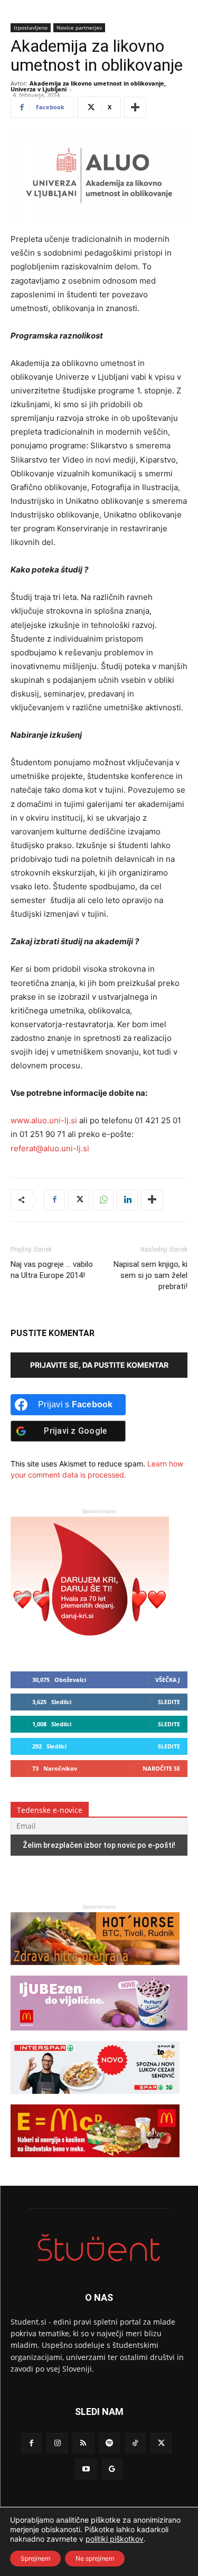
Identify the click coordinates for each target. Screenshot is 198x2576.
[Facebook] (54, 1200)
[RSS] (83, 2443)
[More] (135, 107)
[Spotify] (110, 2443)
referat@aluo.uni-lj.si (50, 1148)
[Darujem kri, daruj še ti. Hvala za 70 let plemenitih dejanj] (90, 1646)
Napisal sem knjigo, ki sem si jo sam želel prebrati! (150, 1275)
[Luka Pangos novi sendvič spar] (95, 2099)
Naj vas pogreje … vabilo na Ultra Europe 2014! (52, 1270)
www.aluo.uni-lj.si (44, 1120)
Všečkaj (168, 1680)
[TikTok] (135, 2443)
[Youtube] (86, 2469)
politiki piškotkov (115, 2539)
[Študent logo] (99, 2248)
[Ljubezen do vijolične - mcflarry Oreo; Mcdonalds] (99, 2036)
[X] (79, 1200)
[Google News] (112, 2469)
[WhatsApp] (103, 1200)
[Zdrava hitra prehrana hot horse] (95, 1970)
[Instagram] (57, 2443)
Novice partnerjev (79, 27)
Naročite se (161, 1768)
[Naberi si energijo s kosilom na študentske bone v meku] (95, 2162)
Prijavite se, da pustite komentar (99, 1365)
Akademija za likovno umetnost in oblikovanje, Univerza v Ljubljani (88, 86)
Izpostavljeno (31, 27)
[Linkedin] (127, 1200)
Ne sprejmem (95, 2558)
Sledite (169, 1702)
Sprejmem (35, 2558)
